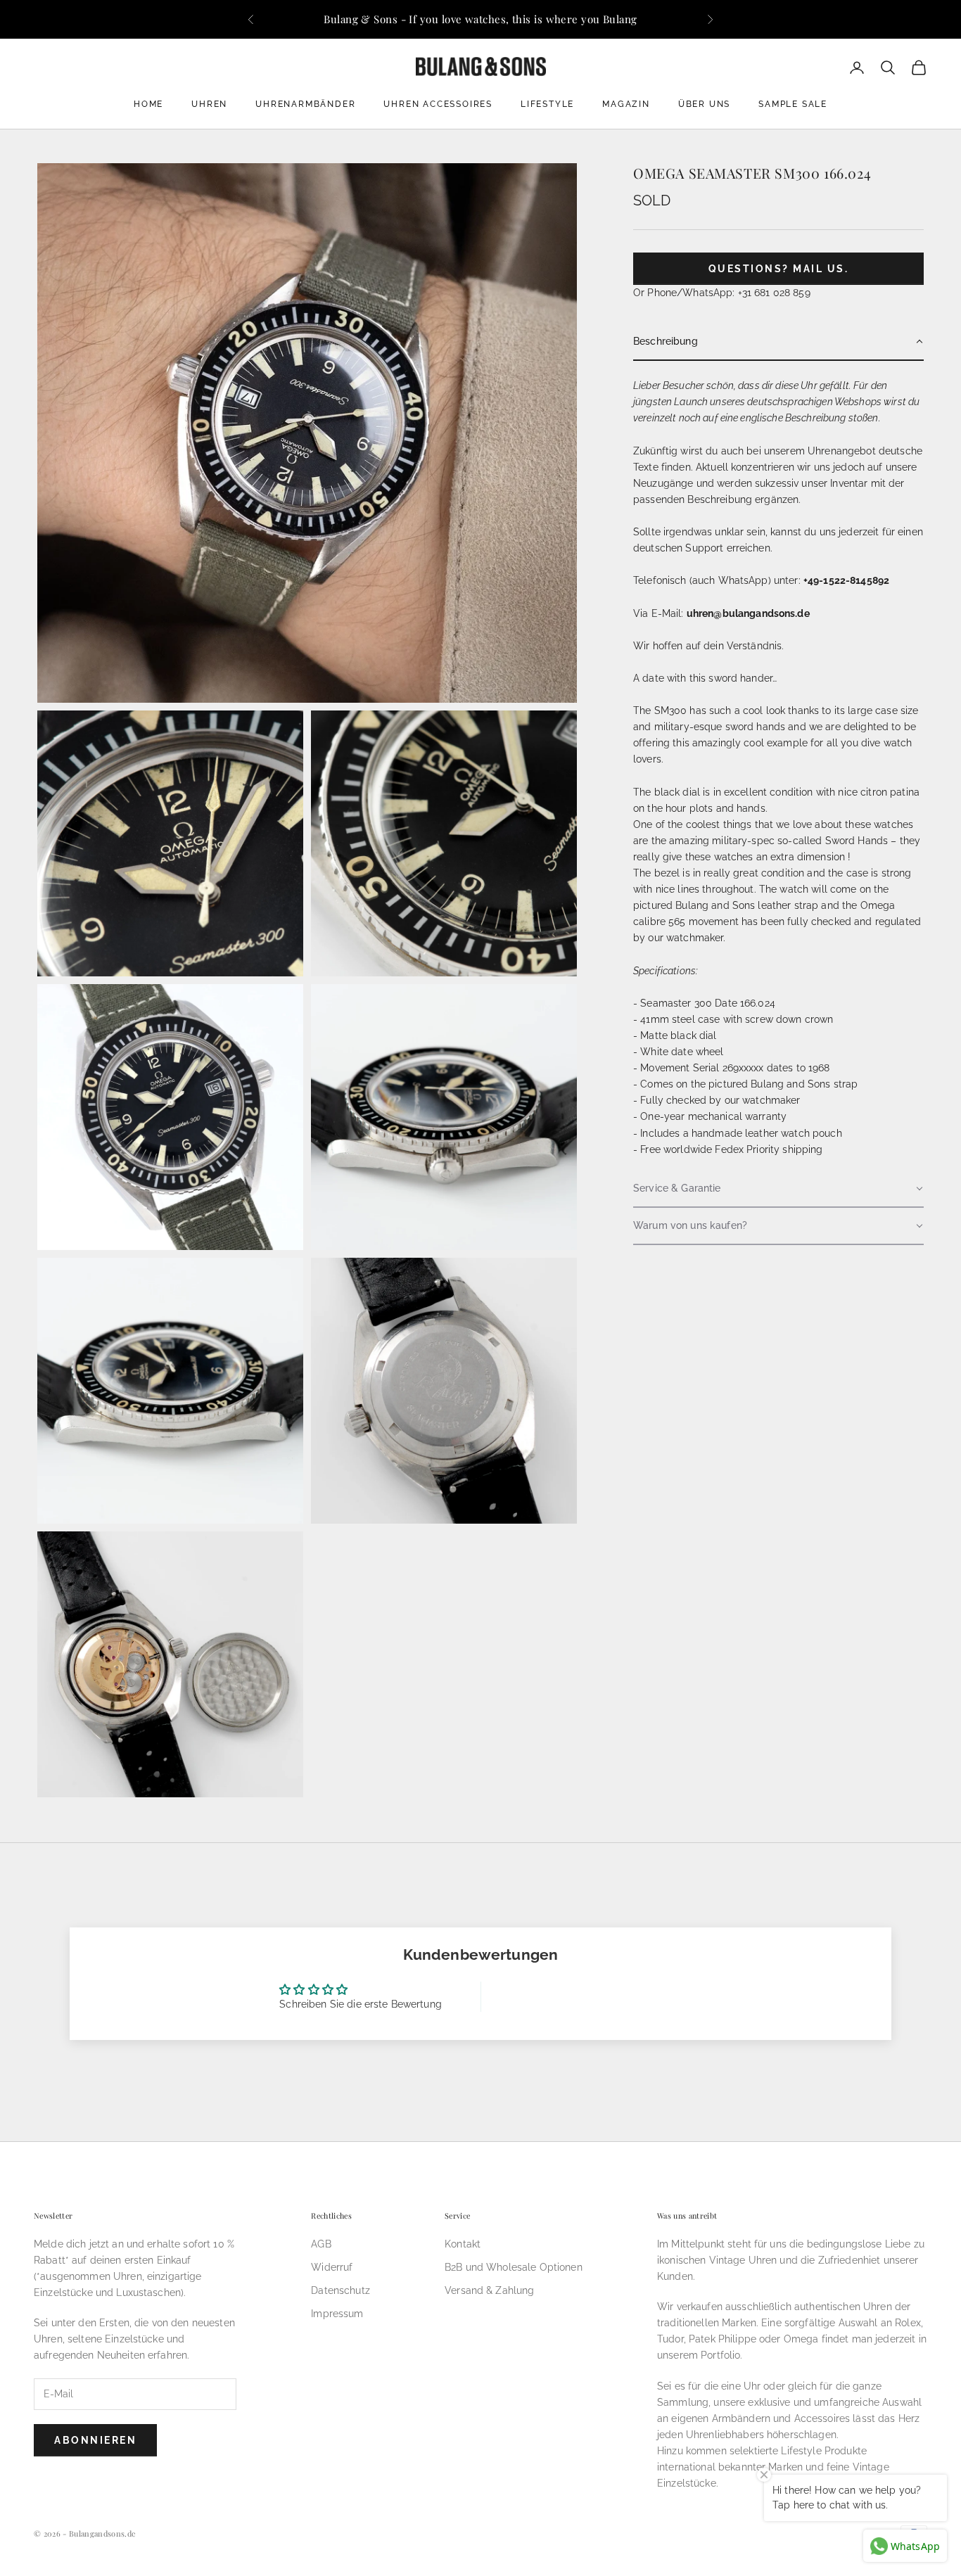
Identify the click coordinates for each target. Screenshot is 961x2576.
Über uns (704, 104)
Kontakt (463, 2244)
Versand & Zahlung (489, 2290)
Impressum (337, 2314)
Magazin (626, 104)
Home (148, 104)
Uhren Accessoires (438, 104)
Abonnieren (95, 2440)
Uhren (209, 104)
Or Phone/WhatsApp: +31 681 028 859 (722, 293)
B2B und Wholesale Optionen (514, 2267)
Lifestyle (547, 104)
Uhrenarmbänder (305, 104)
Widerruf (332, 2267)
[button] (778, 342)
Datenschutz (341, 2290)
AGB (321, 2244)
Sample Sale (793, 104)
